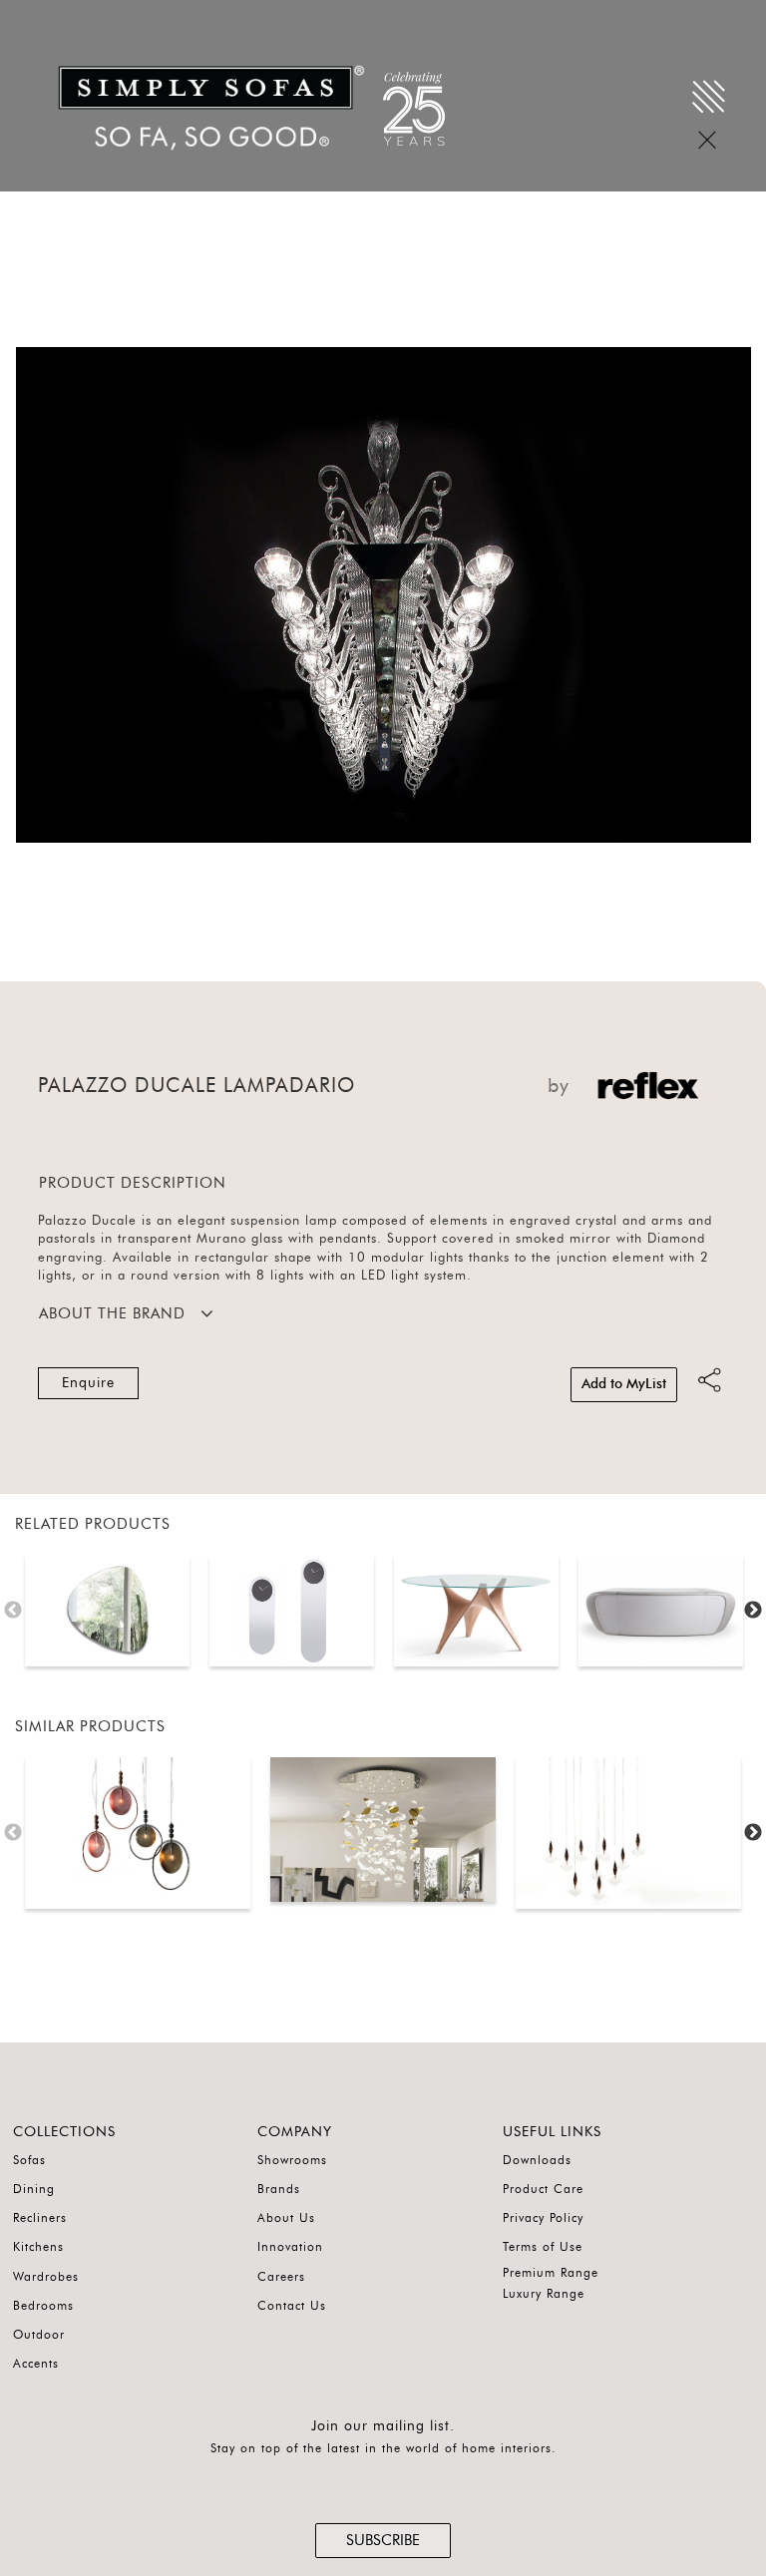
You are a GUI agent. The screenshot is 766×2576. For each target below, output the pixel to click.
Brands (279, 2189)
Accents (36, 2364)
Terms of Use (543, 2247)
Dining (34, 2189)
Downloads (537, 2160)
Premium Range (551, 2273)
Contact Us (292, 2306)
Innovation (290, 2247)
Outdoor (39, 2335)
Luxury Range (544, 2294)
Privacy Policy (543, 2218)
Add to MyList (624, 1384)
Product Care (543, 2189)
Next (753, 1611)
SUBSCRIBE (383, 2541)
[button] (728, 595)
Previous (13, 1611)
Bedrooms (43, 2306)
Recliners (40, 2218)
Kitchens (38, 2247)
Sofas (29, 2160)
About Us (286, 2218)
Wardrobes (46, 2277)
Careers (281, 2277)
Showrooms (292, 2160)
